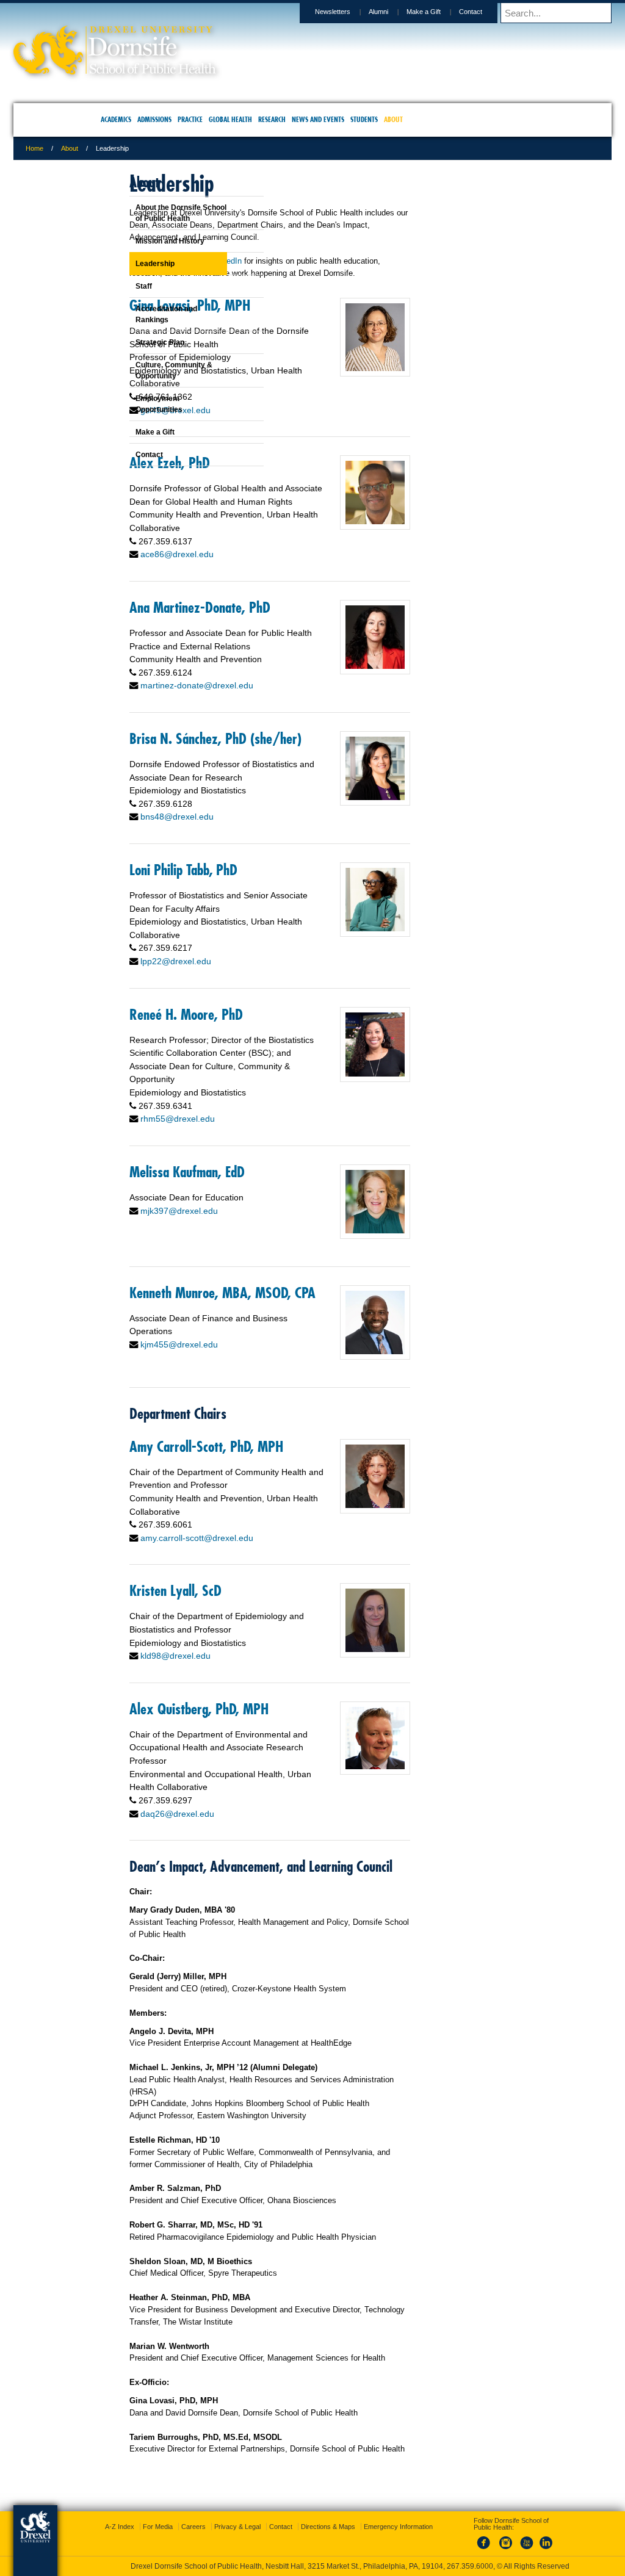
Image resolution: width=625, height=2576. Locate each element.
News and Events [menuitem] (318, 119)
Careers (266, 2516)
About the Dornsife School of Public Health (150, 213)
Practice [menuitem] (190, 119)
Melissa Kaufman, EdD (266, 1250)
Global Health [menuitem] (230, 119)
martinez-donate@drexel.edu (276, 736)
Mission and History (139, 241)
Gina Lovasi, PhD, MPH (269, 330)
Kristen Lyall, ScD (255, 1689)
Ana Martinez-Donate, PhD (279, 644)
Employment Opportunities (128, 404)
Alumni (299, 12)
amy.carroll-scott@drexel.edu (276, 1636)
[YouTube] (514, 2539)
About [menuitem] (393, 119)
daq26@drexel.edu (257, 1938)
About (149, 148)
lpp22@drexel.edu (255, 1039)
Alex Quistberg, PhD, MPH (278, 1820)
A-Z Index (192, 2516)
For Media (230, 2516)
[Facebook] (474, 2539)
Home (114, 148)
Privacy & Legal (309, 2516)
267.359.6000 (312, 2566)
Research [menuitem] (272, 119)
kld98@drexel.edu (255, 1767)
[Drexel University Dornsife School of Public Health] (194, 70)
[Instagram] (494, 2539)
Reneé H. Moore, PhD (266, 1092)
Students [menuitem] (364, 119)
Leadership (125, 264)
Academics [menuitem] (116, 119)
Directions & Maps (400, 2516)
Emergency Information (302, 2528)
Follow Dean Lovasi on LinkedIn (265, 273)
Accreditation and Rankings (136, 314)
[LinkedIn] (534, 2539)
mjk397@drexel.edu (258, 1289)
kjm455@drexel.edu (258, 1420)
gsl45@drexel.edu (255, 434)
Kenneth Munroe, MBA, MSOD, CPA (270, 1360)
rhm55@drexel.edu (257, 1197)
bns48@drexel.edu (256, 895)
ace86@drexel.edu (256, 592)
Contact (391, 12)
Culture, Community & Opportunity (143, 370)
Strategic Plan (129, 342)
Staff (113, 286)
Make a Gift (344, 12)
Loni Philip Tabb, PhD (263, 948)
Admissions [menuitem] (154, 119)
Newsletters (253, 12)
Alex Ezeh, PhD (249, 487)
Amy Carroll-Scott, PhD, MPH (271, 1523)
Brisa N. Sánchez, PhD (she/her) (267, 796)
